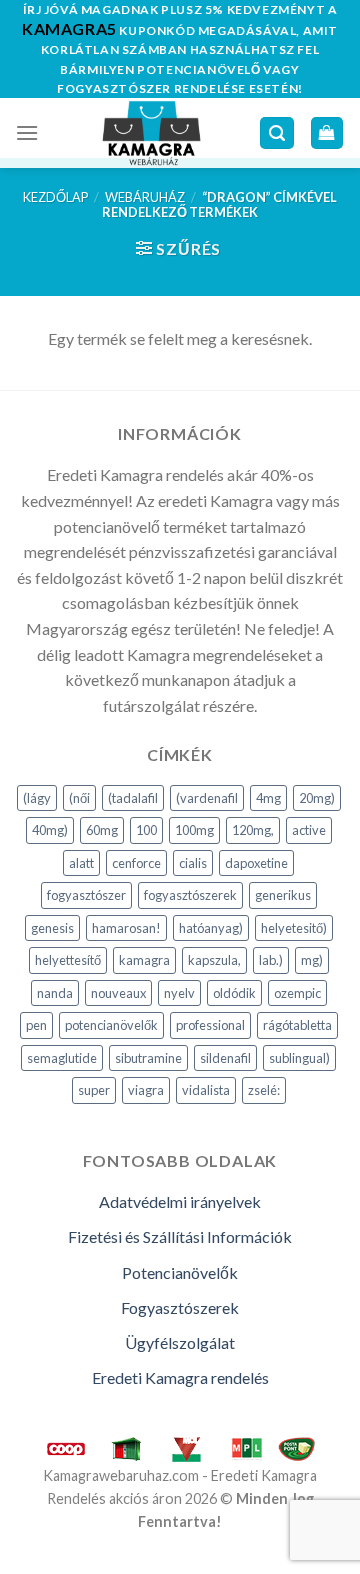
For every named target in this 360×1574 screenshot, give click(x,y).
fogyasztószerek (190, 895)
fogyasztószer (86, 895)
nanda (55, 993)
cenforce (136, 863)
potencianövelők (111, 1025)
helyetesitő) (294, 928)
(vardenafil (207, 798)
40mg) (50, 830)
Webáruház (145, 197)
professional (210, 1025)
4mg (268, 798)
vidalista (206, 1090)
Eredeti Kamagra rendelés (180, 1377)
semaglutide (62, 1058)
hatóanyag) (211, 928)
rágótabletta (297, 1025)
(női (79, 798)
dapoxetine (256, 863)
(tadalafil (133, 798)
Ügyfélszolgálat (180, 1342)
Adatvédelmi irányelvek (180, 1201)
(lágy (37, 798)
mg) (312, 960)
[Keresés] (277, 133)
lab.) (271, 960)
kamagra (144, 960)
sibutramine (148, 1058)
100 (146, 830)
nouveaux (118, 993)
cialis (193, 863)
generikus (283, 895)
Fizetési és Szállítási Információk (180, 1236)
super (94, 1090)
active (309, 830)
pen (36, 1025)
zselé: (264, 1090)
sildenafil (225, 1058)
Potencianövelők (180, 1272)
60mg (102, 830)
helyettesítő (68, 960)
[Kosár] (327, 133)
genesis (52, 928)
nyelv (179, 993)
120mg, (253, 830)
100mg (194, 830)
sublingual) (299, 1058)
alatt (81, 863)
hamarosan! (126, 928)
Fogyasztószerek (180, 1307)
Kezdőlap (55, 197)
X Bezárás (34, 1560)
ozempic (297, 993)
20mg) (317, 798)
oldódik (234, 993)
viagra (146, 1090)
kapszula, (214, 960)
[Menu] (27, 132)
